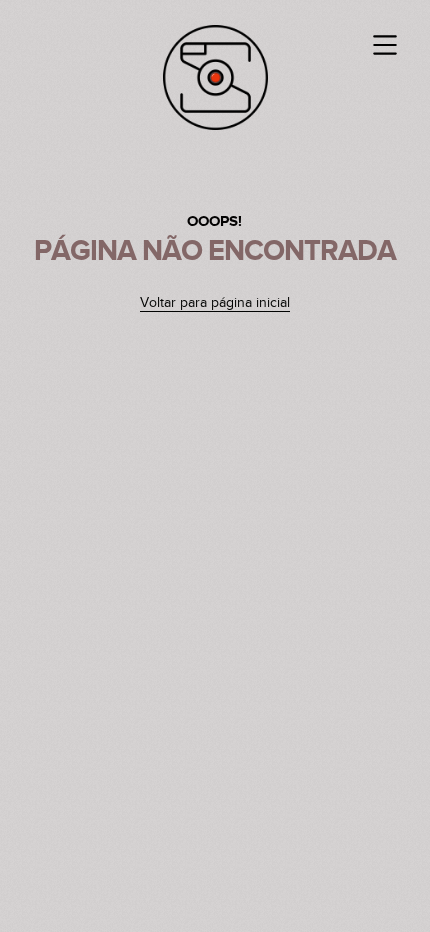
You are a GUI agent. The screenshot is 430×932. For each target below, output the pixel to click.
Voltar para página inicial (215, 303)
